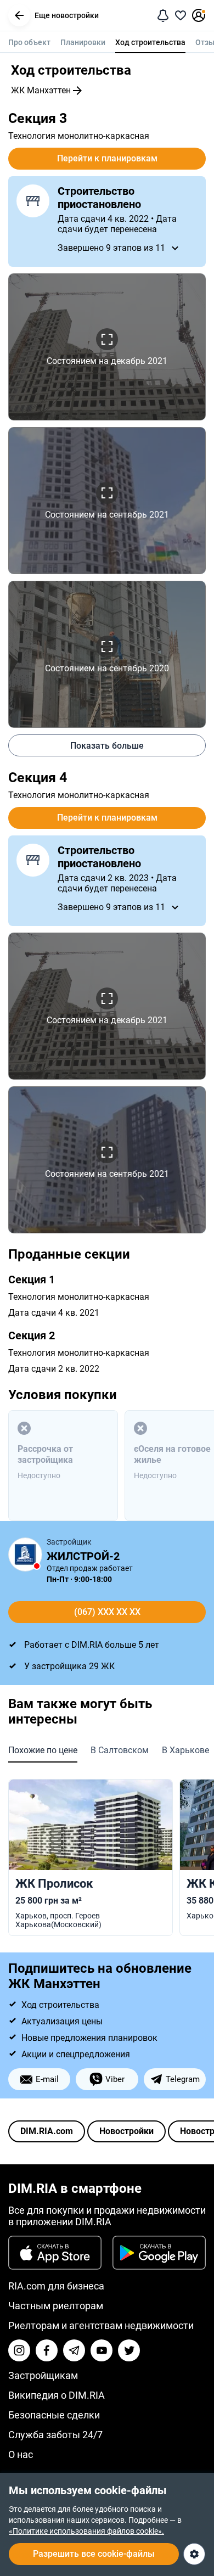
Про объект (29, 42)
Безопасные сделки (54, 2415)
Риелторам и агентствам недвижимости (101, 2325)
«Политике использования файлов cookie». (86, 2531)
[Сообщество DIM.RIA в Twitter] (129, 2350)
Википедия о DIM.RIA (57, 2395)
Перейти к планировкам (107, 158)
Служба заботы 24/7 (55, 2435)
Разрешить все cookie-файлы (94, 2554)
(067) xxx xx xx (107, 1612)
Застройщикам (43, 2375)
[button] (19, 15)
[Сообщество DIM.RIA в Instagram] (19, 2350)
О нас (21, 2454)
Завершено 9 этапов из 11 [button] (111, 248)
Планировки (83, 42)
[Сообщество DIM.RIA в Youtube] (102, 2350)
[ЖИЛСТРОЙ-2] (25, 1554)
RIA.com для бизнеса (56, 2286)
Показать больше (107, 746)
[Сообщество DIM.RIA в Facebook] (47, 2350)
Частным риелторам (56, 2306)
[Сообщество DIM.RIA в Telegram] (74, 2350)
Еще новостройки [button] (67, 15)
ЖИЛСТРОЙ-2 (83, 1556)
